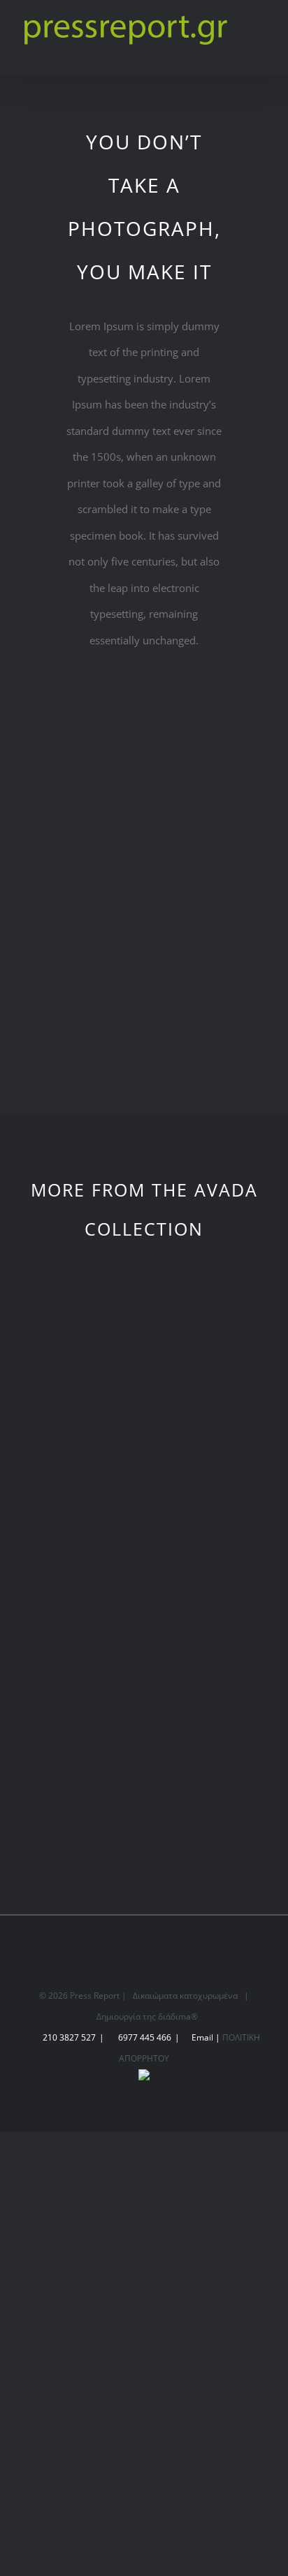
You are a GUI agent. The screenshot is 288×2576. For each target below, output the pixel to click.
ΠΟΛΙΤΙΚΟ (218, 1421)
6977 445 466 (145, 2037)
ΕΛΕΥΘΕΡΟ (70, 1795)
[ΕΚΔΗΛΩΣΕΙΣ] (70, 1350)
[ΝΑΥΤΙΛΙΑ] (218, 1537)
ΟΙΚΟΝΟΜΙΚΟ (70, 1608)
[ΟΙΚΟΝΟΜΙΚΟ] (70, 1537)
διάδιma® (178, 2016)
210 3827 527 (69, 2037)
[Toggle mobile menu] (261, 39)
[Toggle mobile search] (261, 53)
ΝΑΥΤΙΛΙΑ (218, 1608)
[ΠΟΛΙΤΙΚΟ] (218, 1350)
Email (202, 2037)
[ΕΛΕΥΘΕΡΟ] (70, 1724)
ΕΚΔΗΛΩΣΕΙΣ (70, 1421)
